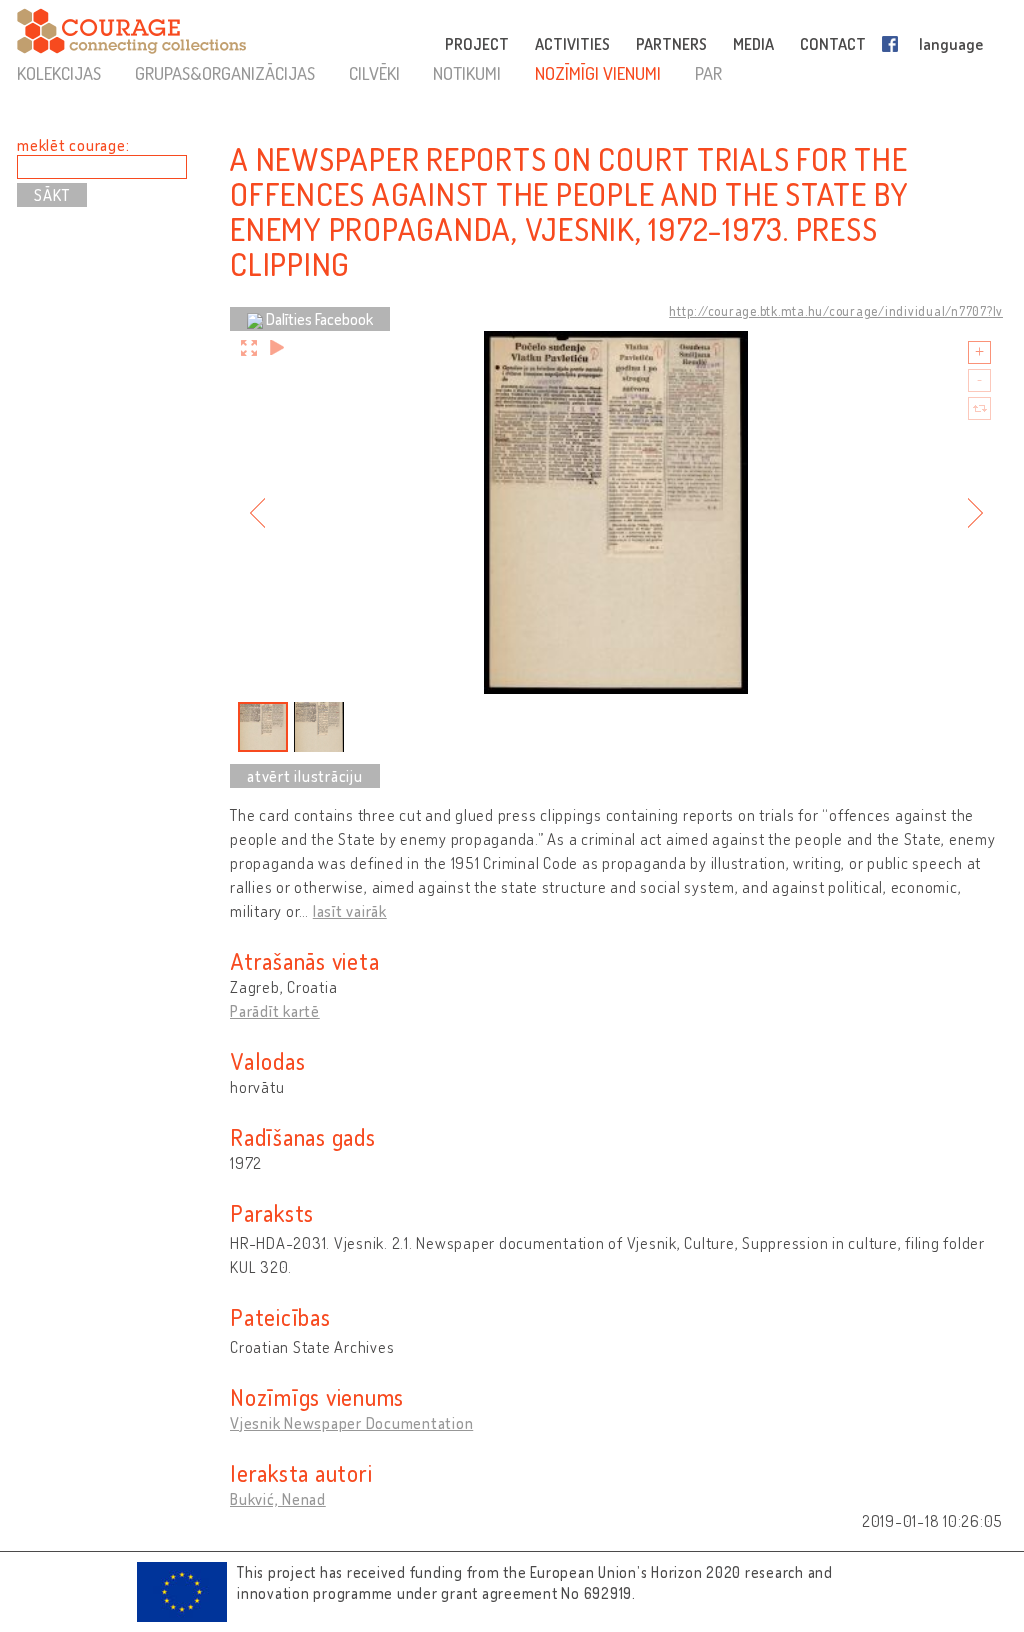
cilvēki (374, 73)
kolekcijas (59, 73)
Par (708, 73)
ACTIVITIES (572, 44)
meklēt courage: (73, 145)
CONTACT (833, 44)
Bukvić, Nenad (278, 1499)
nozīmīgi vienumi (598, 73)
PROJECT (477, 44)
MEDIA (753, 44)
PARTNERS (671, 44)
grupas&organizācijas (225, 73)
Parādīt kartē (275, 1011)
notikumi (467, 73)
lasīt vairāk (350, 911)
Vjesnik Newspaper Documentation (351, 1423)
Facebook (894, 44)
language (951, 44)
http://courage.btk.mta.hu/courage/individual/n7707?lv (836, 311)
